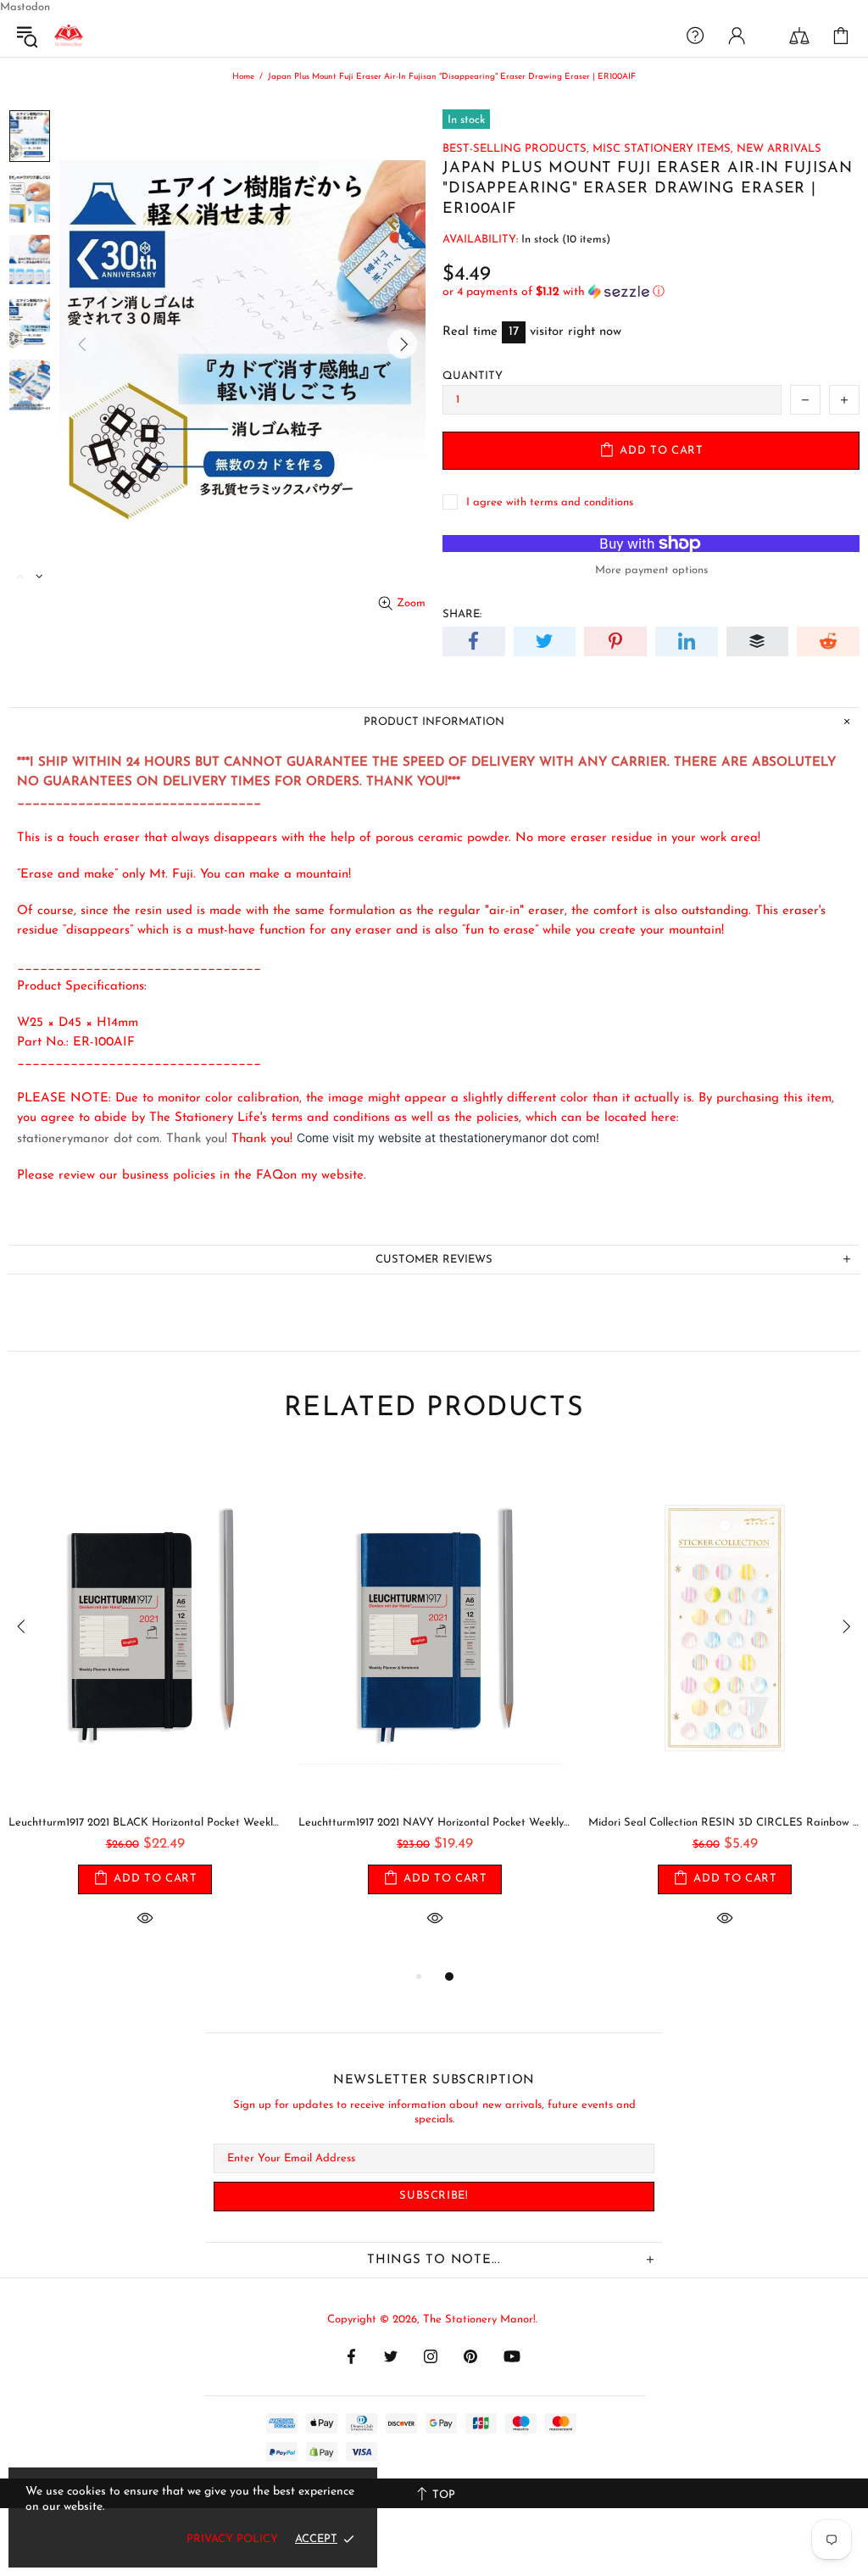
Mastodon (25, 7)
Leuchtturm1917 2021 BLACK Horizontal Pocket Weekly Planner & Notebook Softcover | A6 (145, 1823)
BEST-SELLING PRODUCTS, (516, 149)
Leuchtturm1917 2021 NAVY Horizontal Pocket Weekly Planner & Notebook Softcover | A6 (435, 1823)
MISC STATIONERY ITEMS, (663, 149)
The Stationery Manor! (69, 36)
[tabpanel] (145, 1710)
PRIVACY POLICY (232, 2539)
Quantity (473, 376)
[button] (651, 292)
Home (243, 77)
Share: (462, 614)
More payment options (651, 570)
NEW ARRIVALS (779, 149)
